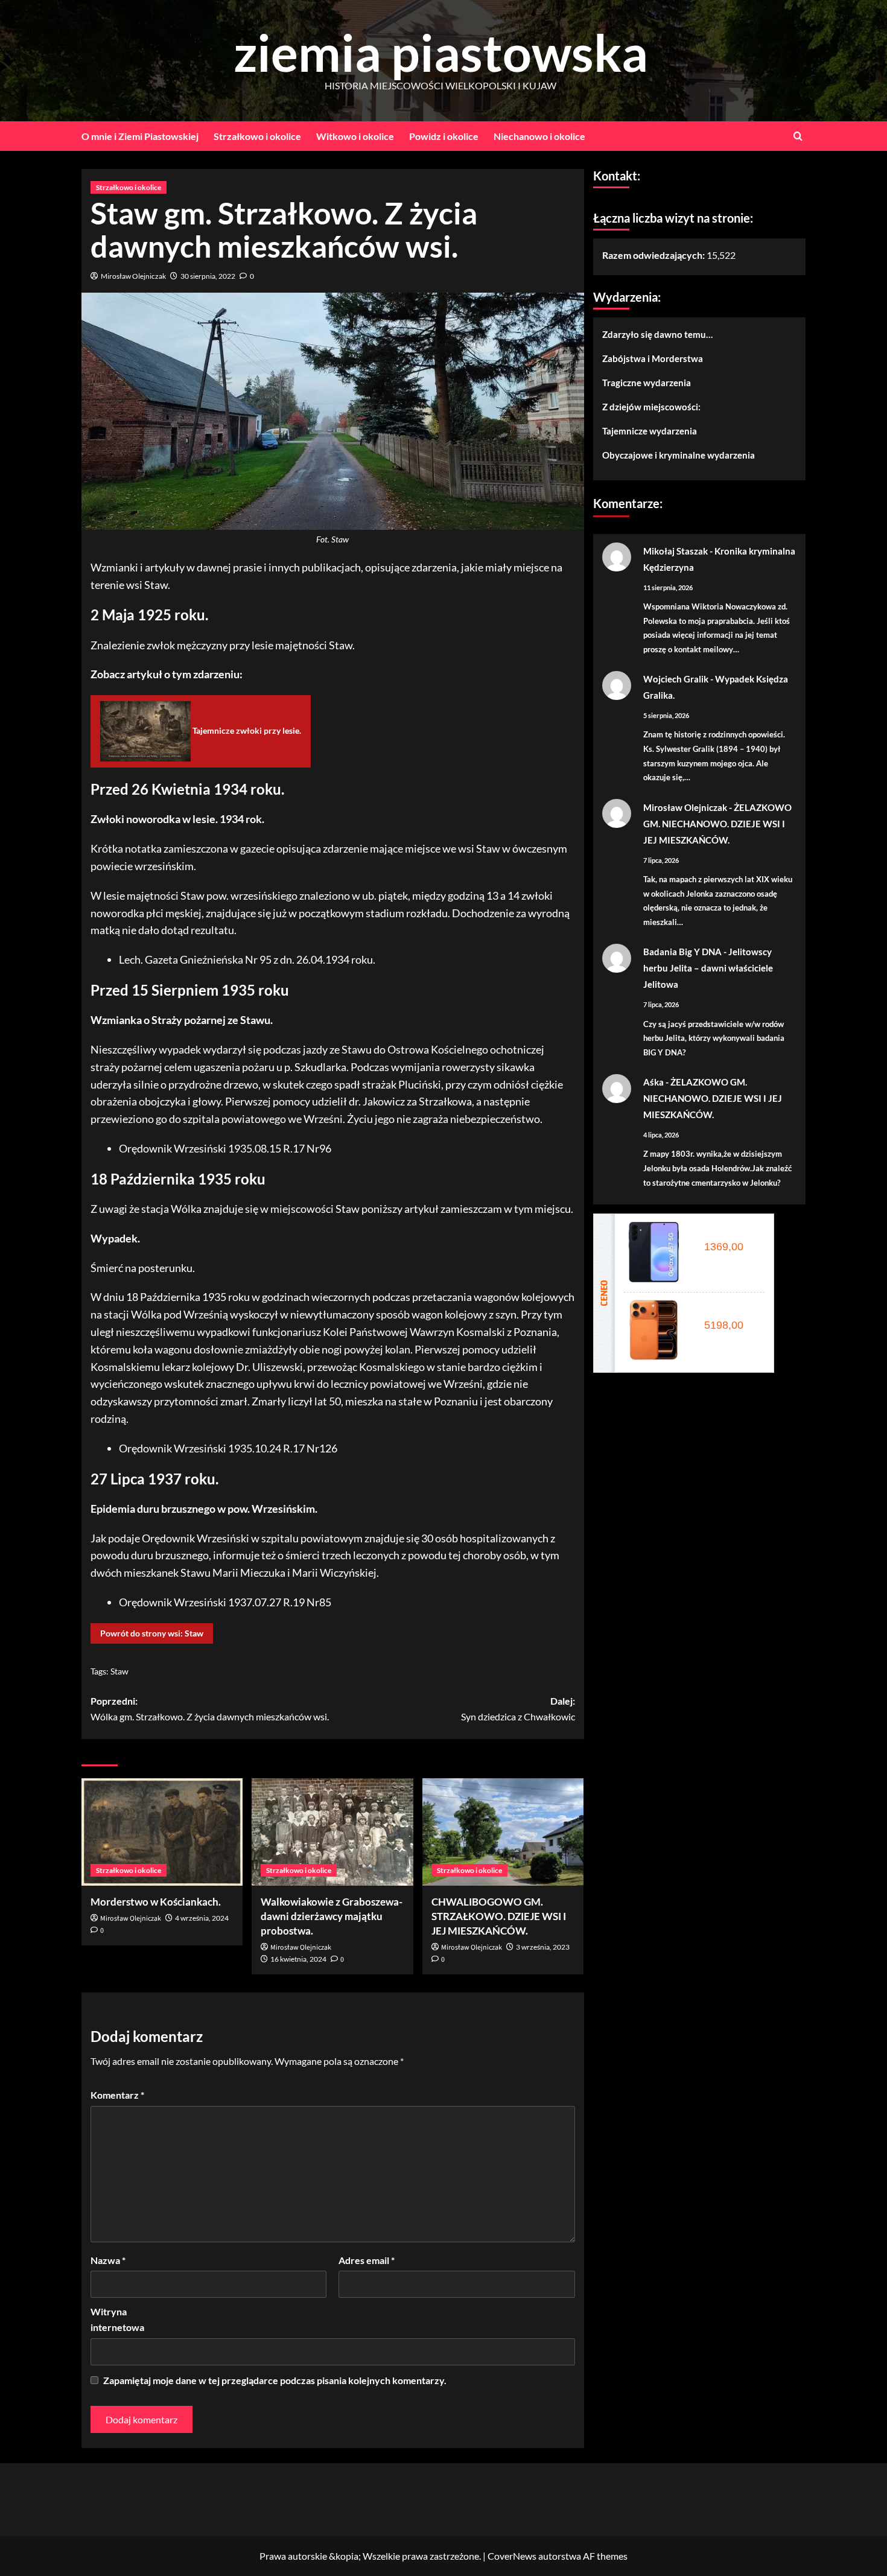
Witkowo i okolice (355, 136)
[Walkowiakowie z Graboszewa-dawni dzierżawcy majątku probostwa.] (332, 1832)
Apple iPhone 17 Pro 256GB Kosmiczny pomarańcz (727, 1311)
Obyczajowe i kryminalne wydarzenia (679, 454)
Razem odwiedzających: (654, 255)
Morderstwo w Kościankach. (156, 1902)
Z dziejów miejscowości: (651, 406)
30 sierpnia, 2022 (208, 276)
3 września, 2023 (543, 1947)
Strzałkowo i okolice (257, 136)
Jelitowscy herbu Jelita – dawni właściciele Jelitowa (708, 968)
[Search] (798, 136)
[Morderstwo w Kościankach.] (162, 1832)
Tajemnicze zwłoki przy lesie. (246, 730)
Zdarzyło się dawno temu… (657, 334)
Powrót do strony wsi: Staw (152, 1633)
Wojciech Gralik (676, 679)
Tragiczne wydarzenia (647, 382)
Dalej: (518, 1709)
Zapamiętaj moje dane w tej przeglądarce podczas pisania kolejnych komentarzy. (275, 2380)
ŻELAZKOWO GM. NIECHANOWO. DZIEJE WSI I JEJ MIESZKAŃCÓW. (717, 823)
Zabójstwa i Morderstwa (653, 358)
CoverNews (512, 2556)
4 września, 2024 (202, 1918)
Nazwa (108, 2260)
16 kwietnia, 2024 (298, 1959)
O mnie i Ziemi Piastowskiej (140, 136)
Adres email (367, 2260)
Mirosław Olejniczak (133, 276)
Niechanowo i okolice (539, 136)
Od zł (721, 1247)
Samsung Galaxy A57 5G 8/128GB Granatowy (727, 1233)
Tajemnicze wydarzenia (650, 430)
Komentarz (117, 2095)
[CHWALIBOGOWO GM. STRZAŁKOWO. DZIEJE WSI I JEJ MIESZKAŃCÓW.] (503, 1832)
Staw (119, 1671)
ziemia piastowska (441, 52)
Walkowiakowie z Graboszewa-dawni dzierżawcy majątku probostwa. (332, 1916)
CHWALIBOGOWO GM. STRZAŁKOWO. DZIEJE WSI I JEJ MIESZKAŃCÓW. (499, 1916)
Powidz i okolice (444, 136)
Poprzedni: (210, 1709)
